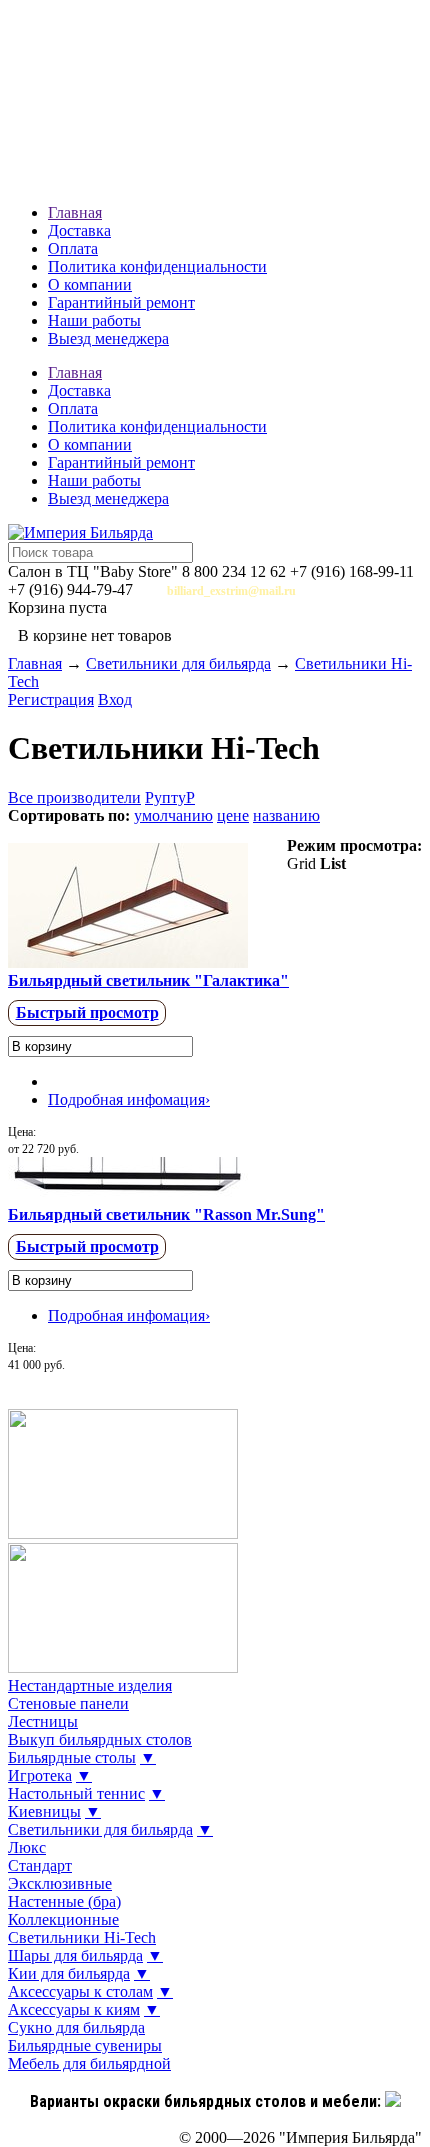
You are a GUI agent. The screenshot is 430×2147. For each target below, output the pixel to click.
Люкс (27, 1847)
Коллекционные (63, 1919)
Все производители (74, 797)
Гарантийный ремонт (121, 302)
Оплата (73, 248)
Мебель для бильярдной (89, 2063)
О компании (90, 284)
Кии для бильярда (69, 1973)
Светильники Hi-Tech (82, 1937)
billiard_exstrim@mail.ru (231, 591)
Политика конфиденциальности (157, 266)
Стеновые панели (68, 1703)
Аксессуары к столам (80, 1991)
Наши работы (94, 320)
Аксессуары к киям (74, 2009)
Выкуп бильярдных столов (100, 1739)
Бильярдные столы (72, 1757)
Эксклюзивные (60, 1883)
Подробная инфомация (129, 1099)
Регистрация (51, 699)
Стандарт (40, 1865)
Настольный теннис (76, 1793)
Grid (301, 863)
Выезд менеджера (108, 338)
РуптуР (170, 797)
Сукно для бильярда (76, 2027)
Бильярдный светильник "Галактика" (148, 980)
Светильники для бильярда (178, 663)
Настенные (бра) (64, 1901)
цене (233, 815)
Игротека (40, 1775)
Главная (75, 212)
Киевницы (44, 1811)
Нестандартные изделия (90, 1685)
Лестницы (43, 1721)
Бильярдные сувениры (85, 2045)
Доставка (79, 230)
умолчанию (173, 815)
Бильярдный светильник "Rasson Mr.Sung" (166, 1214)
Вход (115, 699)
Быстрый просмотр (87, 1012)
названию (286, 815)
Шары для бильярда (75, 1955)
